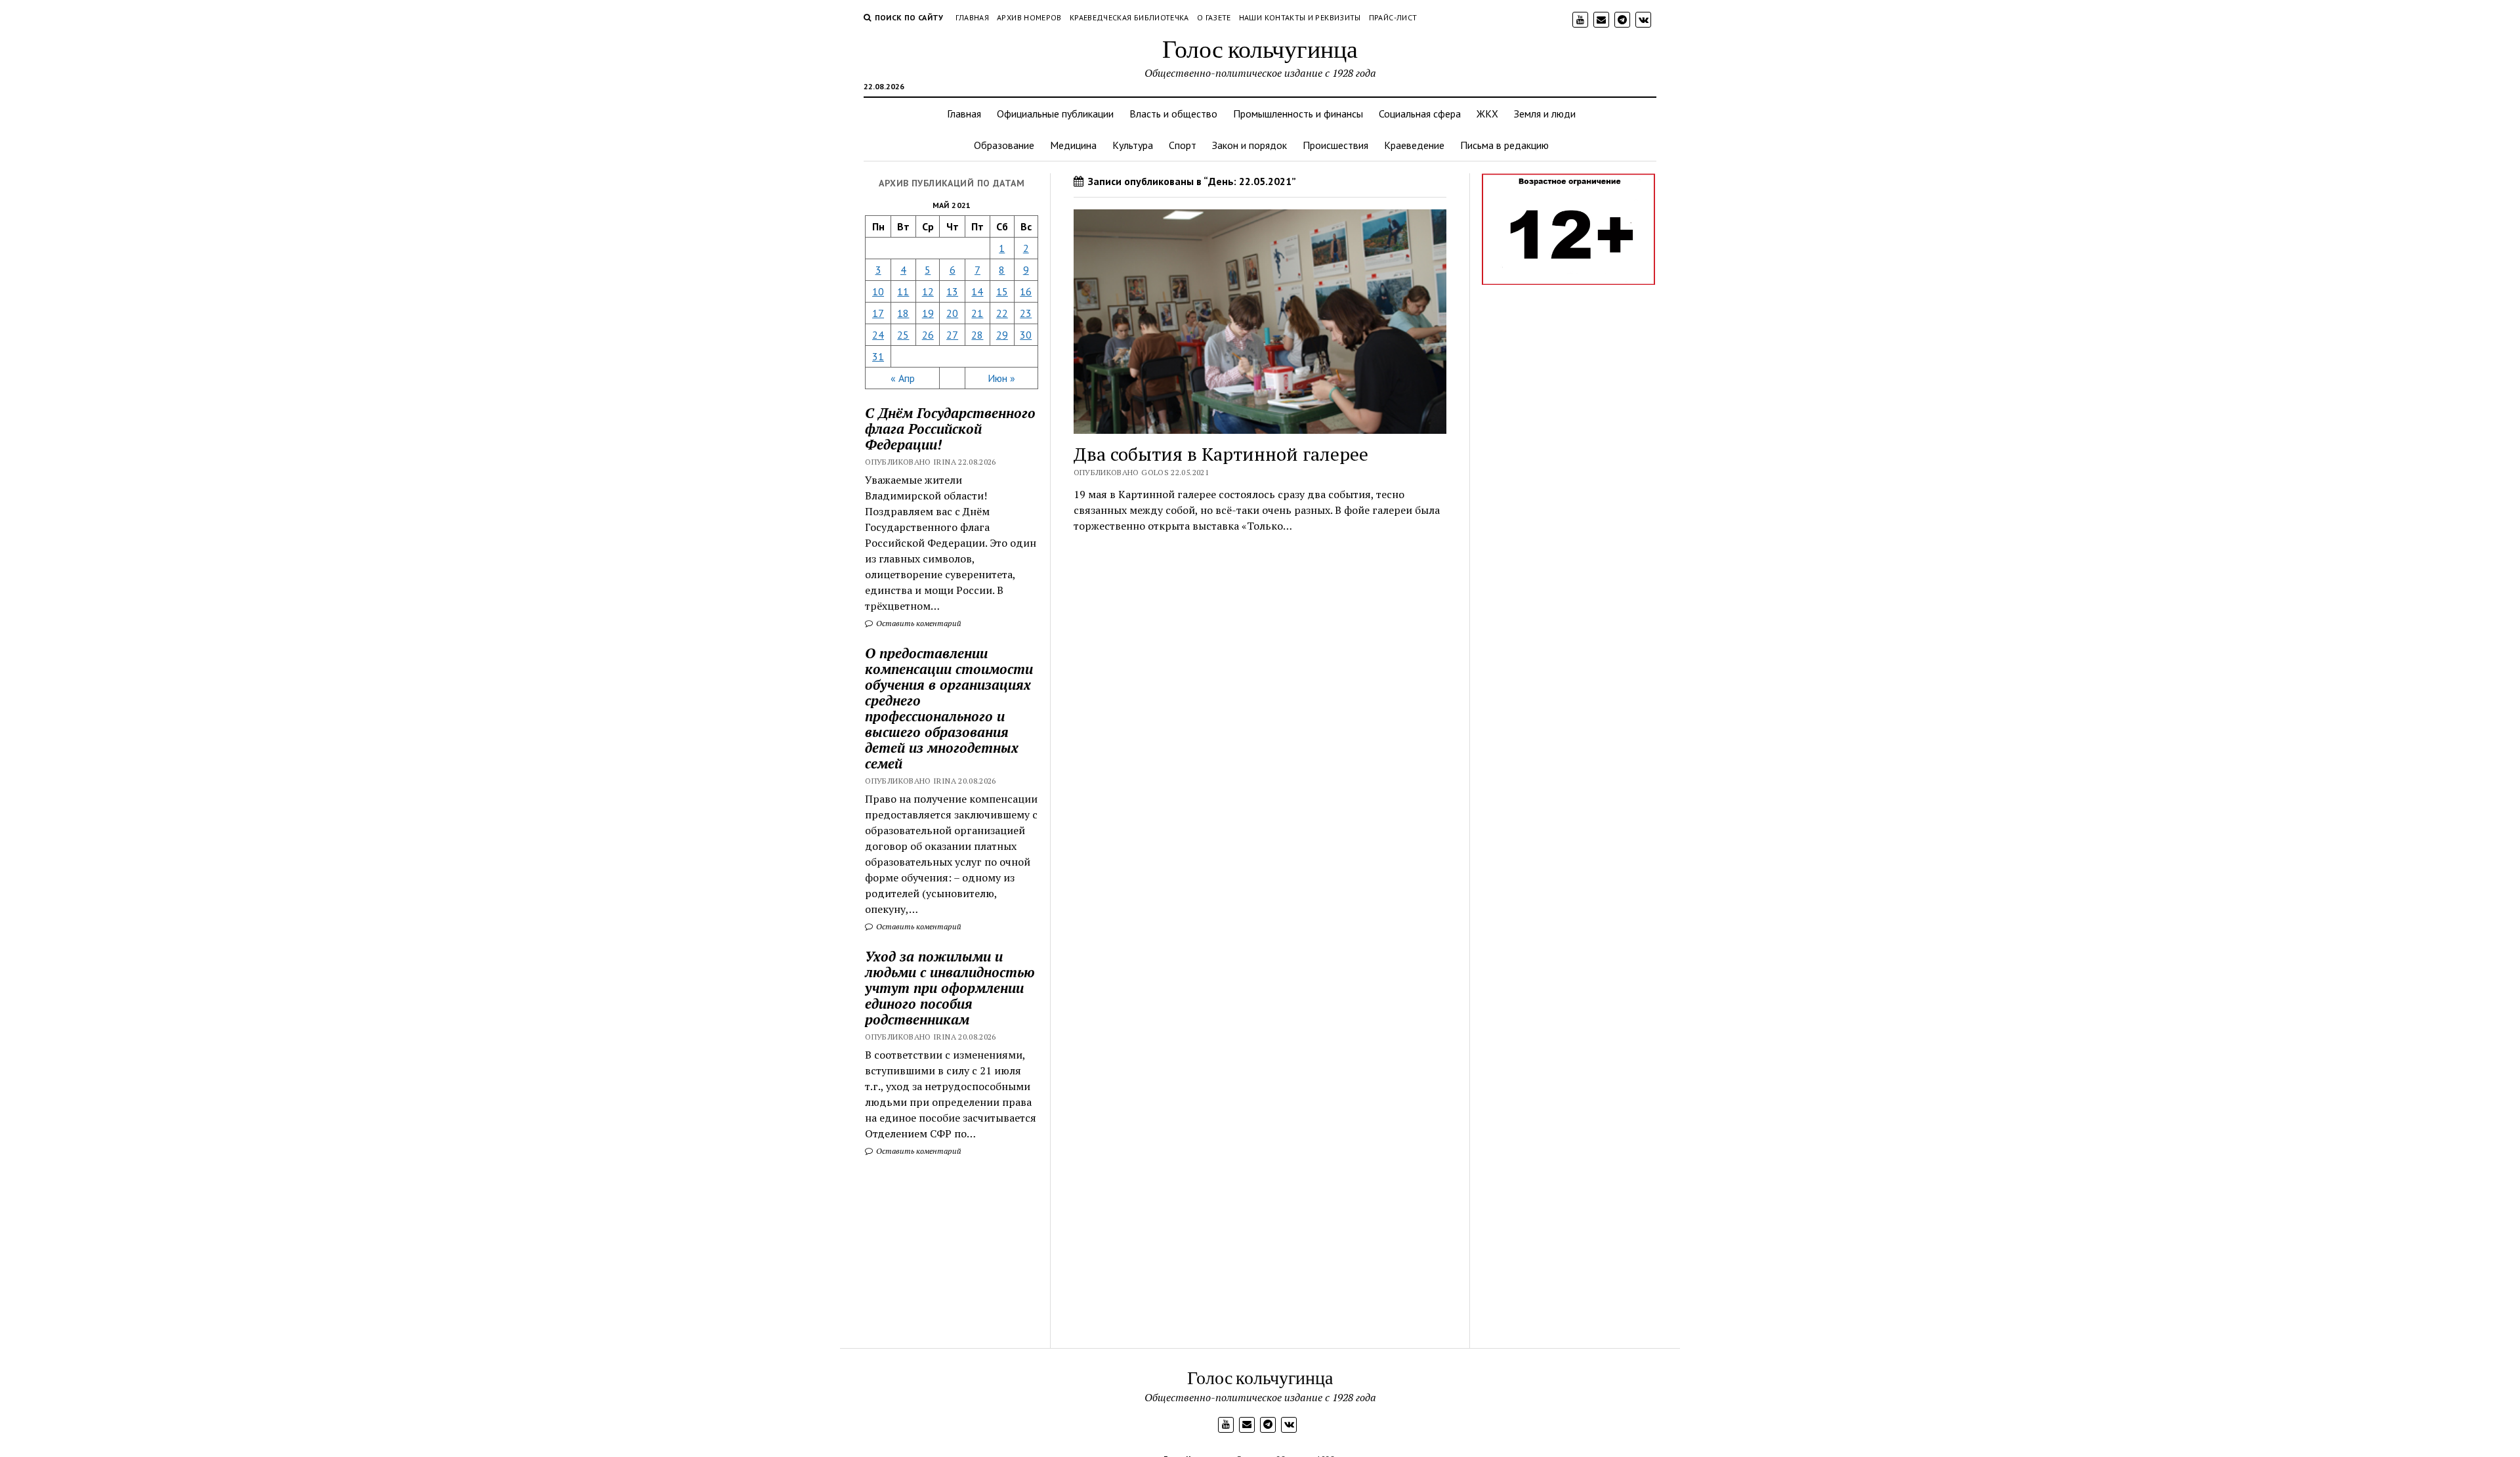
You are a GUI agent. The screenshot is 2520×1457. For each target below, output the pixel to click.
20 (952, 313)
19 (928, 313)
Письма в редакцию (1504, 145)
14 (977, 291)
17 (878, 313)
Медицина (1073, 145)
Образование (1004, 145)
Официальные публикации (1055, 114)
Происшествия (1335, 145)
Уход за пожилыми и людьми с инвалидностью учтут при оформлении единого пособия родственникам (950, 988)
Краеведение (1414, 145)
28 (977, 335)
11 (903, 291)
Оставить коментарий (918, 623)
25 (903, 335)
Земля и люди (1545, 114)
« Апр (903, 378)
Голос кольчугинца (1260, 48)
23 (1026, 313)
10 (878, 291)
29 (1002, 335)
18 (903, 313)
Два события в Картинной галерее (1221, 454)
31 (878, 356)
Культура (1133, 145)
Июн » (1001, 378)
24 (878, 335)
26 (928, 335)
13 (952, 291)
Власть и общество (1173, 114)
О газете (1214, 17)
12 (928, 291)
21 (977, 313)
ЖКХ (1487, 114)
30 (1026, 335)
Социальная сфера (1420, 114)
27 (952, 335)
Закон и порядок (1249, 145)
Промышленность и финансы (1298, 114)
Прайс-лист (1393, 17)
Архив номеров (1029, 17)
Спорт (1183, 145)
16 (1026, 291)
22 (1002, 313)
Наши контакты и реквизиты (1300, 17)
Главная (973, 17)
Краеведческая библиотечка (1129, 17)
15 (1002, 291)
